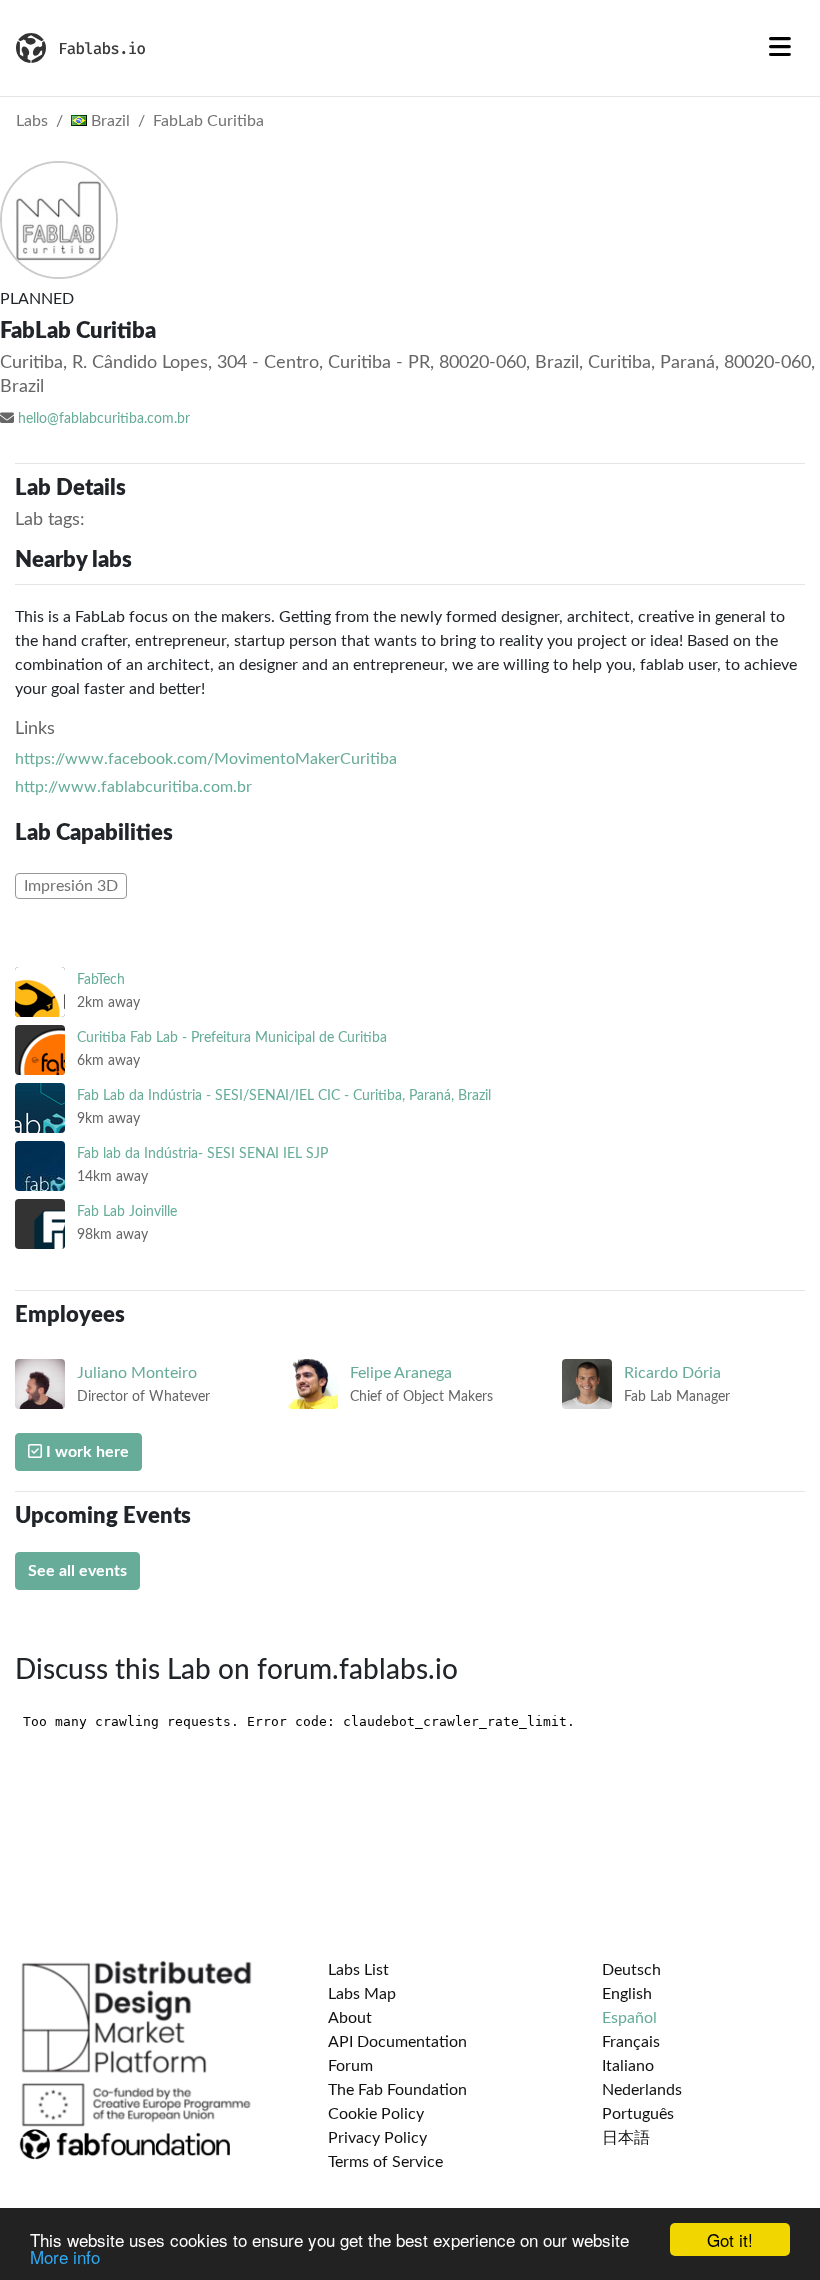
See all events (77, 1571)
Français (631, 2042)
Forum (350, 2066)
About (350, 2018)
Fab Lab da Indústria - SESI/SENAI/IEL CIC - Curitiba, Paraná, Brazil (284, 1095)
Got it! (730, 2239)
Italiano (628, 2066)
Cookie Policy (376, 2114)
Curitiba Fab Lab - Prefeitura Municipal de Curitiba (232, 1037)
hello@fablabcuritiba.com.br (104, 419)
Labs (32, 121)
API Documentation (397, 2042)
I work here (85, 1452)
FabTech (101, 979)
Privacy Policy (377, 2138)
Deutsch (631, 1970)
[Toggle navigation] (780, 48)
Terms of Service (385, 2162)
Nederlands (642, 2090)
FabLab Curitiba (208, 121)
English (627, 1994)
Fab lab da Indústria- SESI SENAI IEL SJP (202, 1153)
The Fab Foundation (397, 2090)
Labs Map (362, 1994)
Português (638, 2114)
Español (629, 2018)
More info (65, 2256)
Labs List (358, 1970)
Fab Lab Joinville (127, 1211)
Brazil (108, 121)
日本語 (626, 2138)
